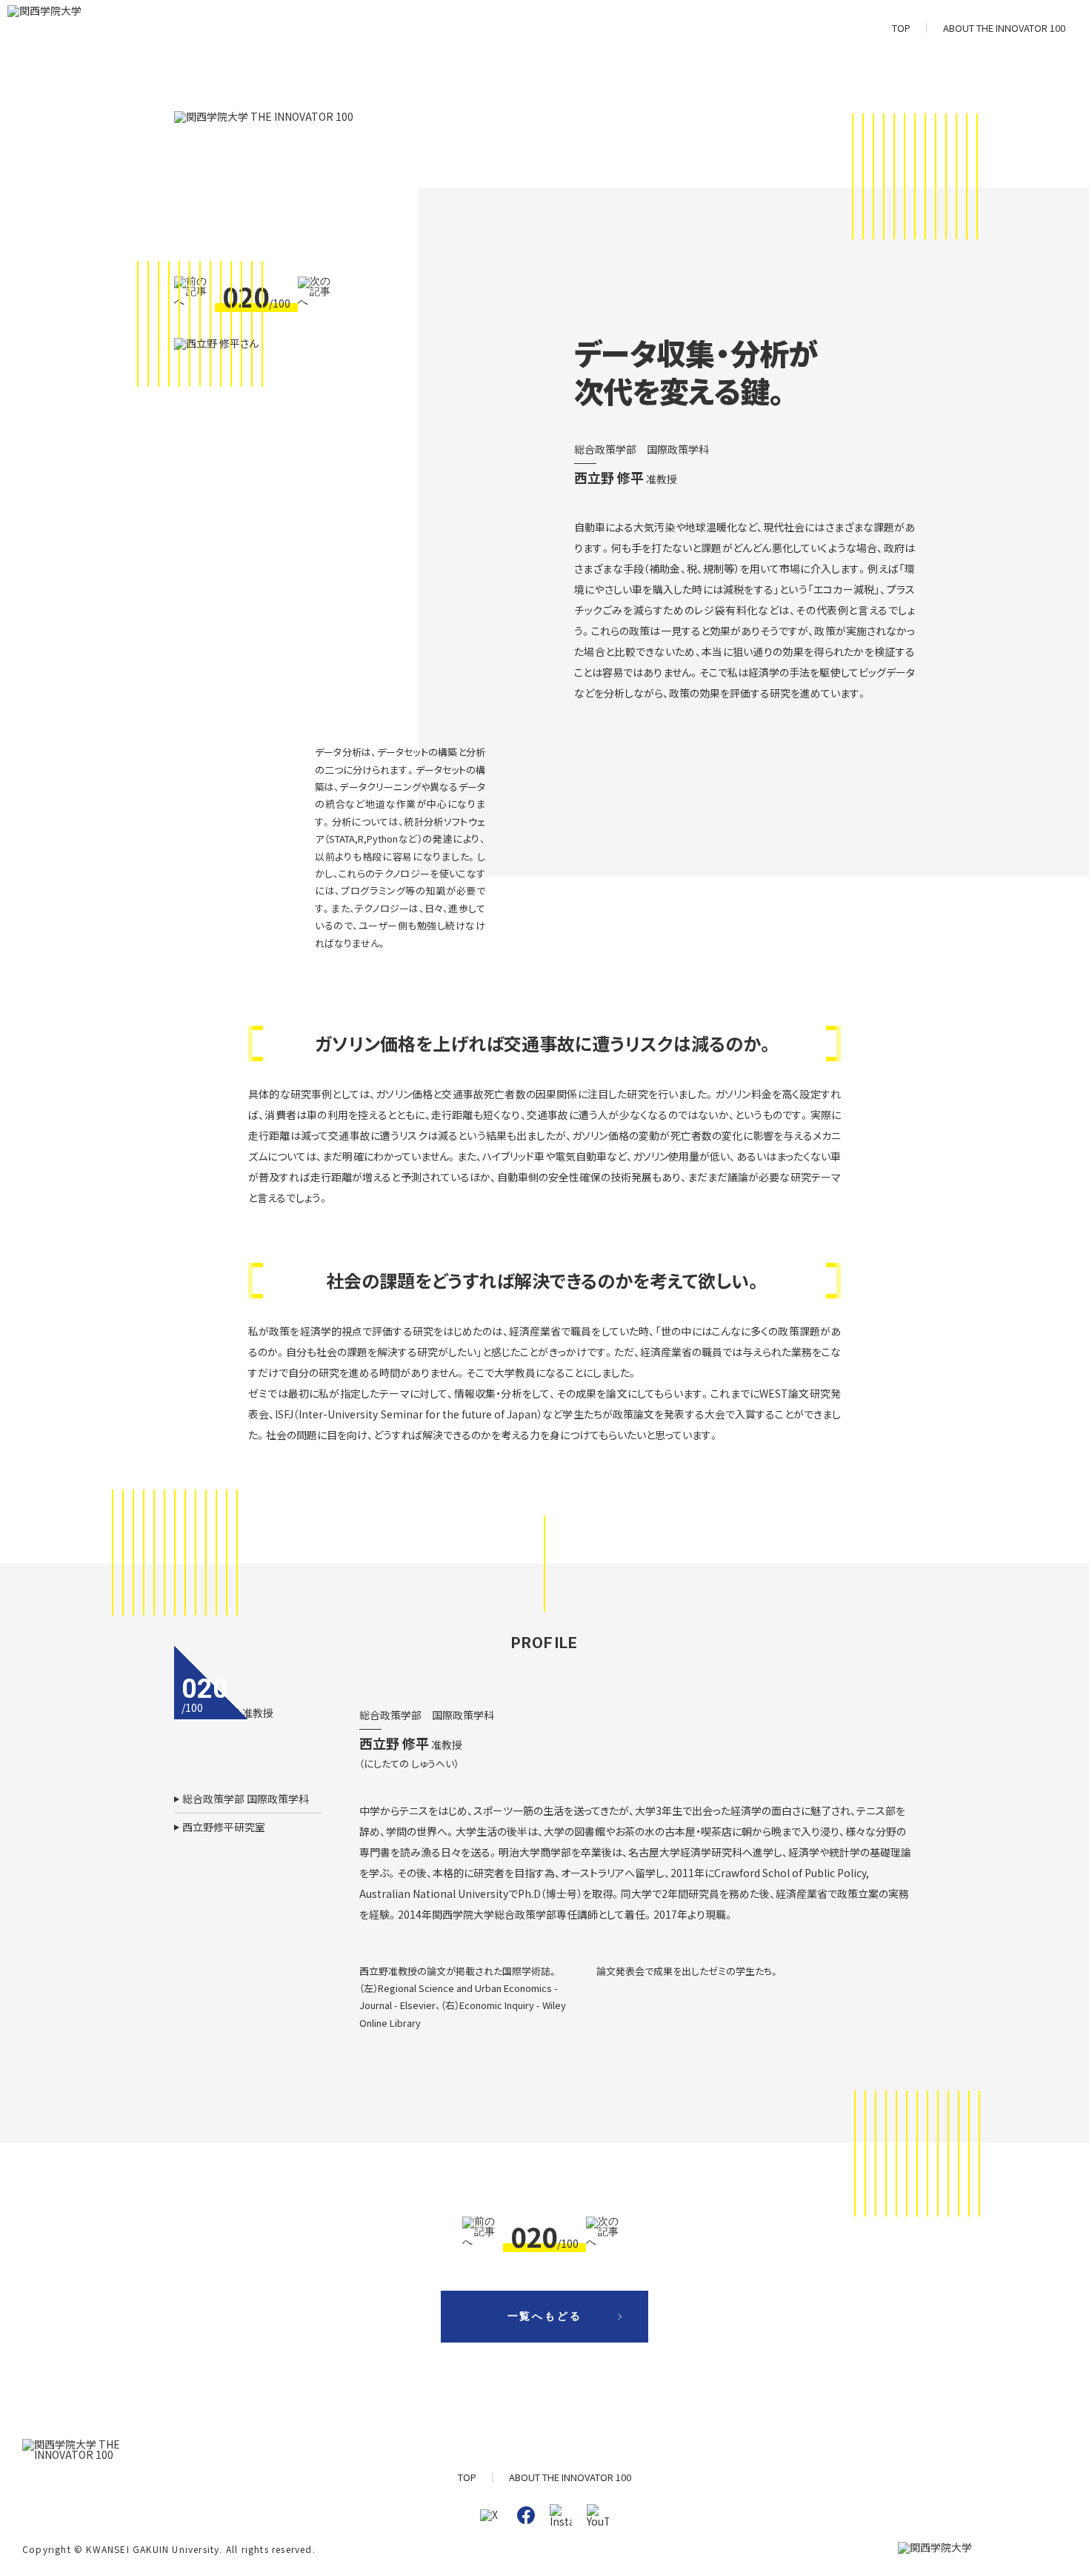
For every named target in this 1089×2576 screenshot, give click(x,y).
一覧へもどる (545, 2316)
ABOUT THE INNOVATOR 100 (1004, 28)
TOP (901, 28)
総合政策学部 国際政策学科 (246, 1799)
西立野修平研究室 (224, 1827)
